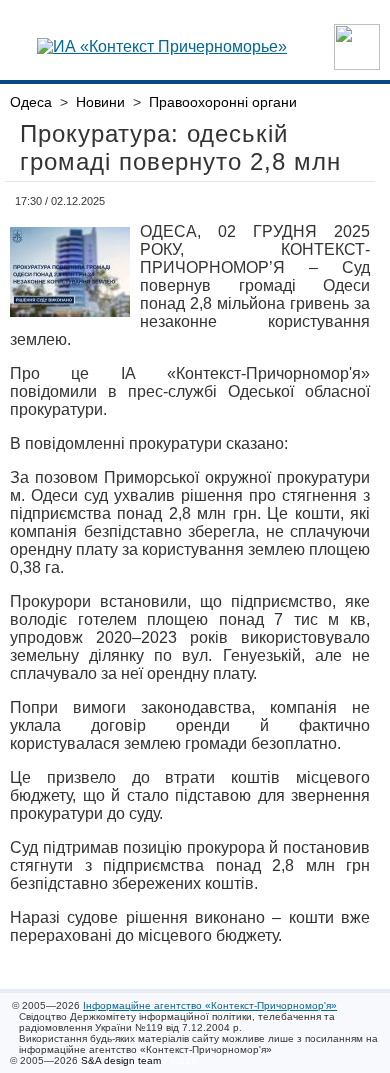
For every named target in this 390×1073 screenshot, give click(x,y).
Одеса (31, 102)
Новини (100, 102)
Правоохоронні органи (223, 102)
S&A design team (121, 1060)
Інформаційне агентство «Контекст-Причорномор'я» (210, 1005)
